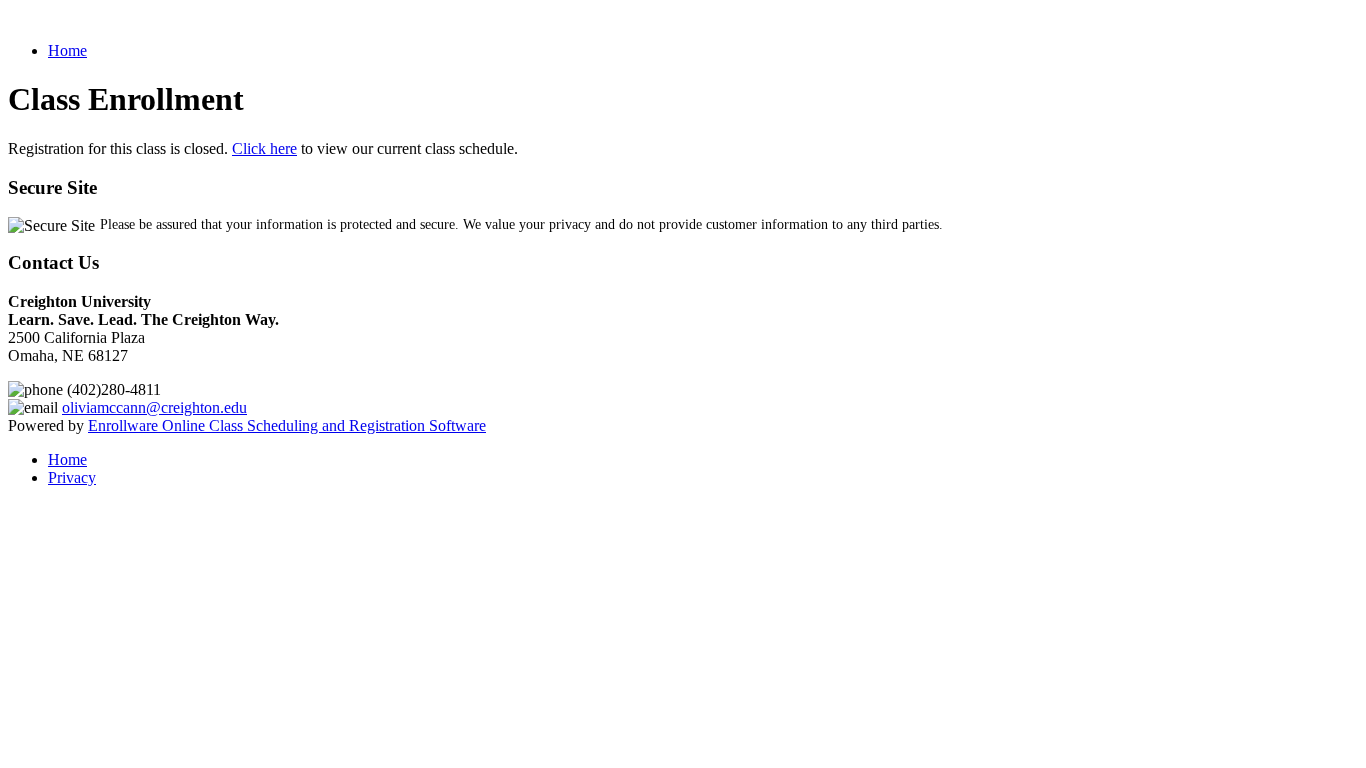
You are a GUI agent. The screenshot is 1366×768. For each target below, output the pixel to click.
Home (67, 50)
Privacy (72, 477)
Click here (264, 148)
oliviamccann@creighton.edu (154, 407)
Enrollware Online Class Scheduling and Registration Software (287, 425)
